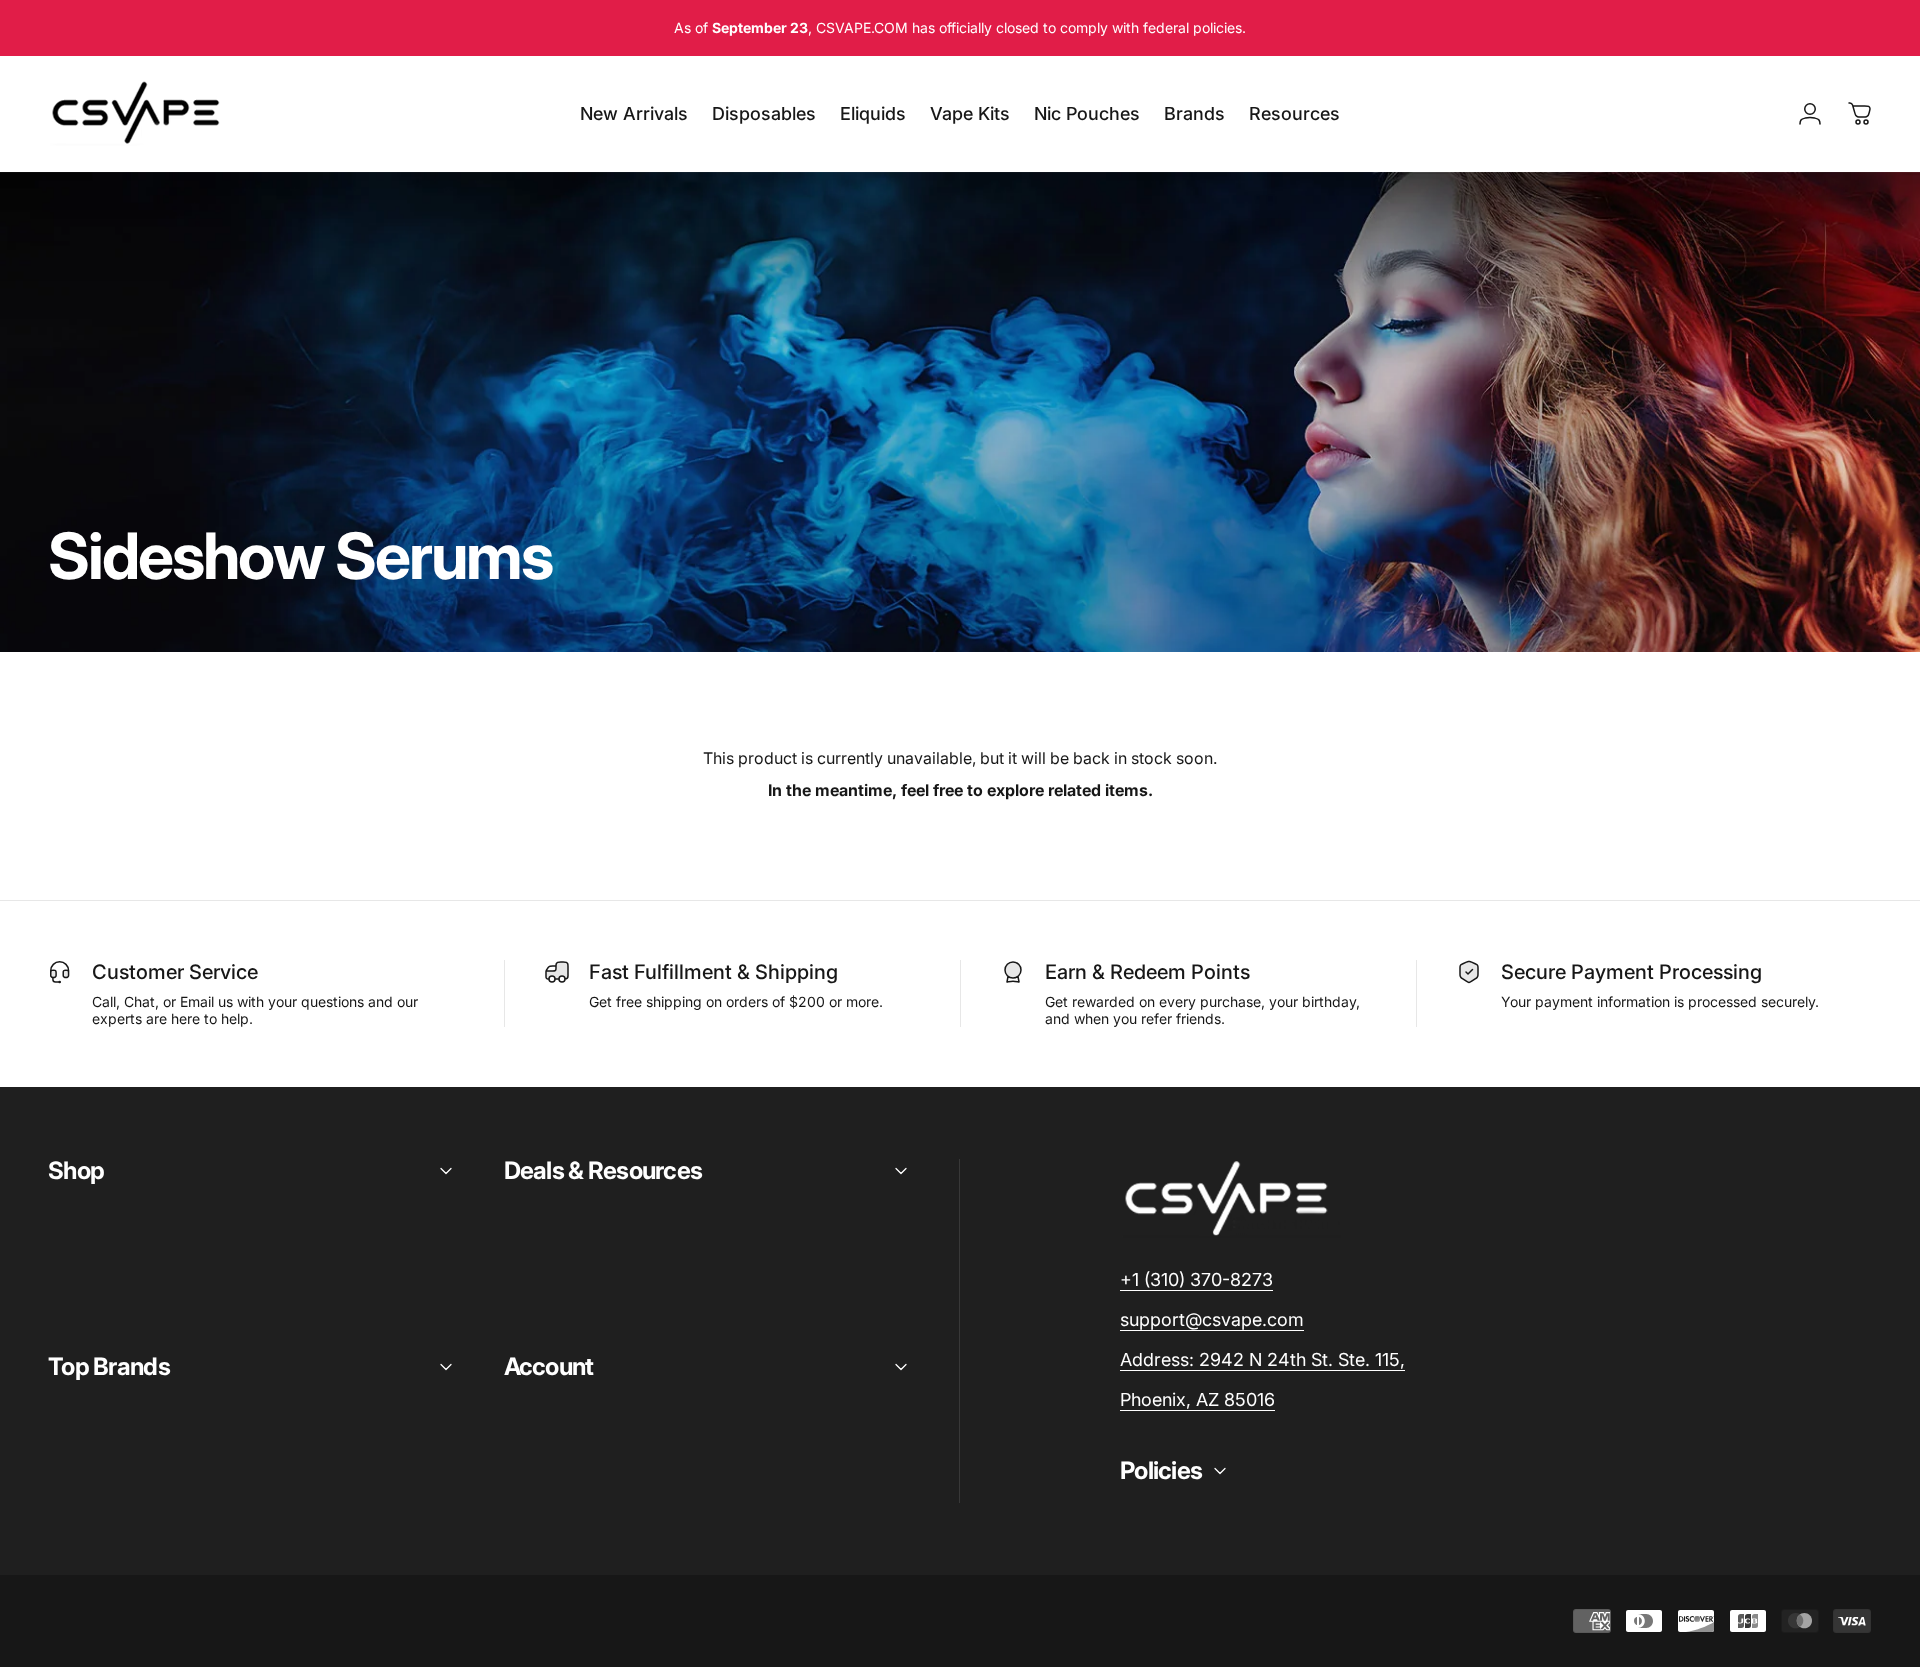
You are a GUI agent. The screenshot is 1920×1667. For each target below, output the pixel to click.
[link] (1262, 1360)
